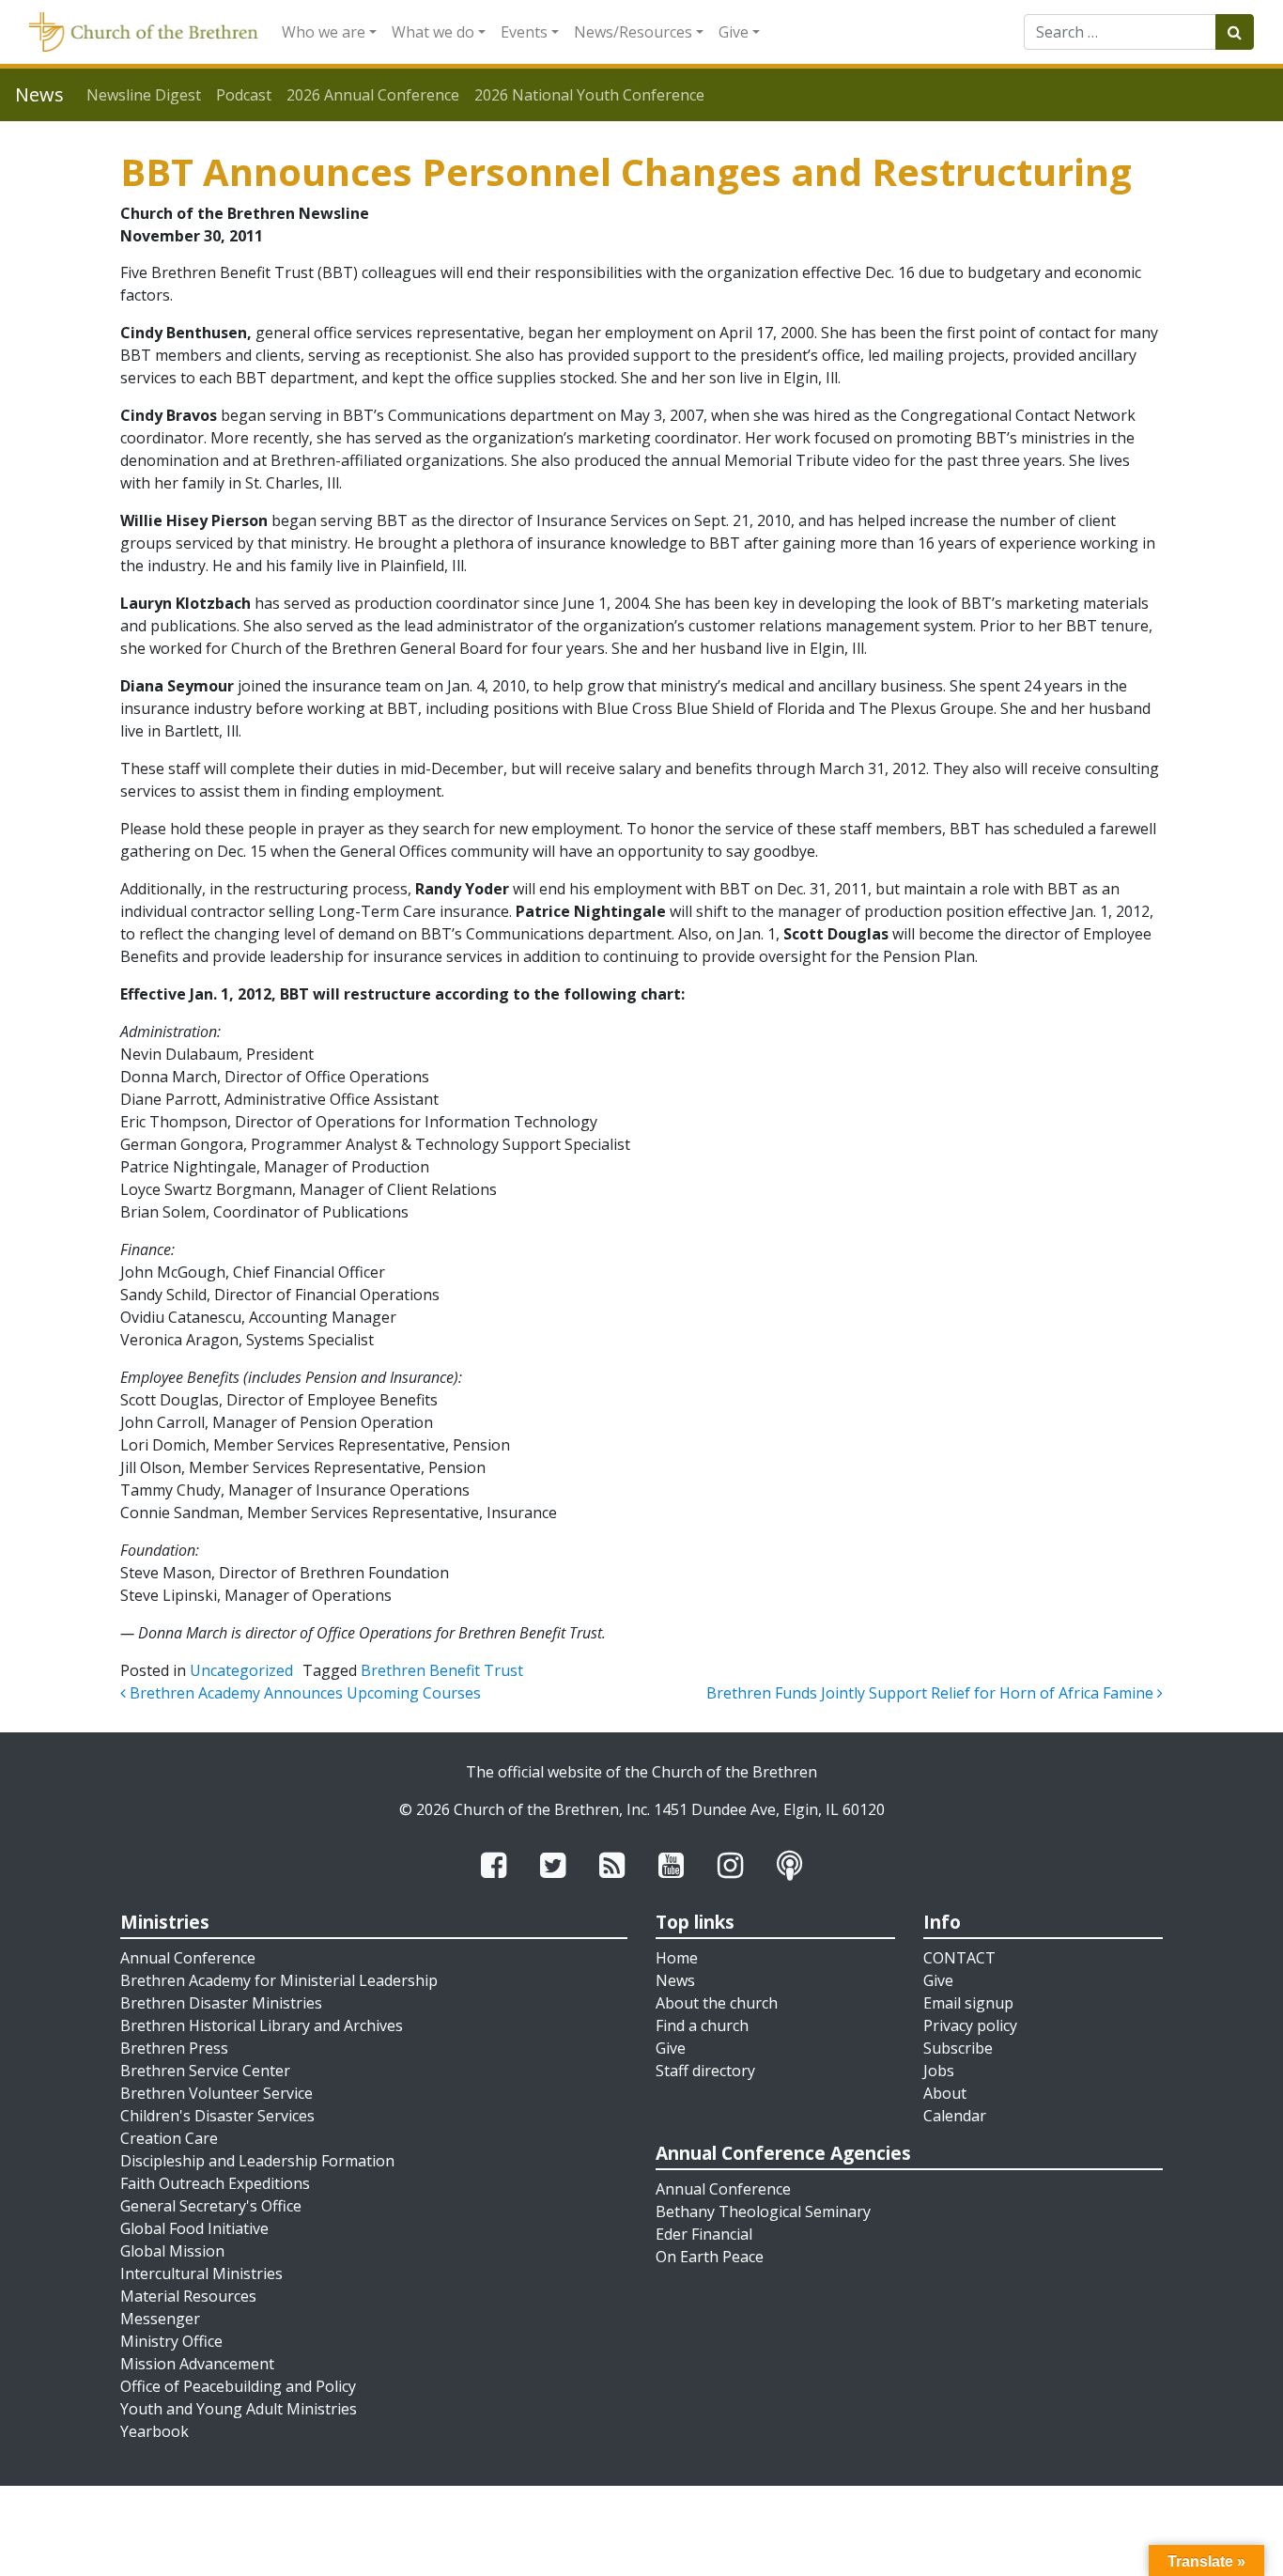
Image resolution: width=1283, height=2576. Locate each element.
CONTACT (959, 1958)
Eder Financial (704, 2234)
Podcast (244, 95)
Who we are (324, 32)
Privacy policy (970, 2025)
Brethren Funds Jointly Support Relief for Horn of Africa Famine (932, 1693)
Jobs (939, 2071)
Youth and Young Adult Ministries (239, 2409)
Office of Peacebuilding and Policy (238, 2386)
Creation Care (169, 2138)
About (945, 2093)
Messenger (160, 2319)
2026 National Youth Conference (589, 95)
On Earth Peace (710, 2257)
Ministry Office (171, 2341)
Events (524, 32)
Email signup (968, 2003)
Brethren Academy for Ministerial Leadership (279, 1980)
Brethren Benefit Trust (442, 1670)
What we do (433, 32)
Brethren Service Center (205, 2071)
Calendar (955, 2116)
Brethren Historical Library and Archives (262, 2025)
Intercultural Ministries (201, 2273)
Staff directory (705, 2071)
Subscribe (958, 2048)
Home (677, 1958)
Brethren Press (174, 2048)
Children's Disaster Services (217, 2116)
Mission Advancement (197, 2364)
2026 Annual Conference (373, 95)
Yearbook (155, 2431)
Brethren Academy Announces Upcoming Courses (303, 1693)
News (675, 1980)
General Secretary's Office (211, 2206)
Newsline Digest (144, 95)
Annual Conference (188, 1958)
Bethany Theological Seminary (763, 2211)
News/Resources (633, 32)
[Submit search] (1235, 32)
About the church (717, 2003)
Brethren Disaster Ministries (221, 2003)
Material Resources (188, 2296)
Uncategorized (241, 1670)
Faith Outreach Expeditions (215, 2183)
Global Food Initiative (194, 2228)
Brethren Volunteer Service (216, 2093)
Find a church (702, 2025)
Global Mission (172, 2251)
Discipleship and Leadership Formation (257, 2161)
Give (734, 32)
